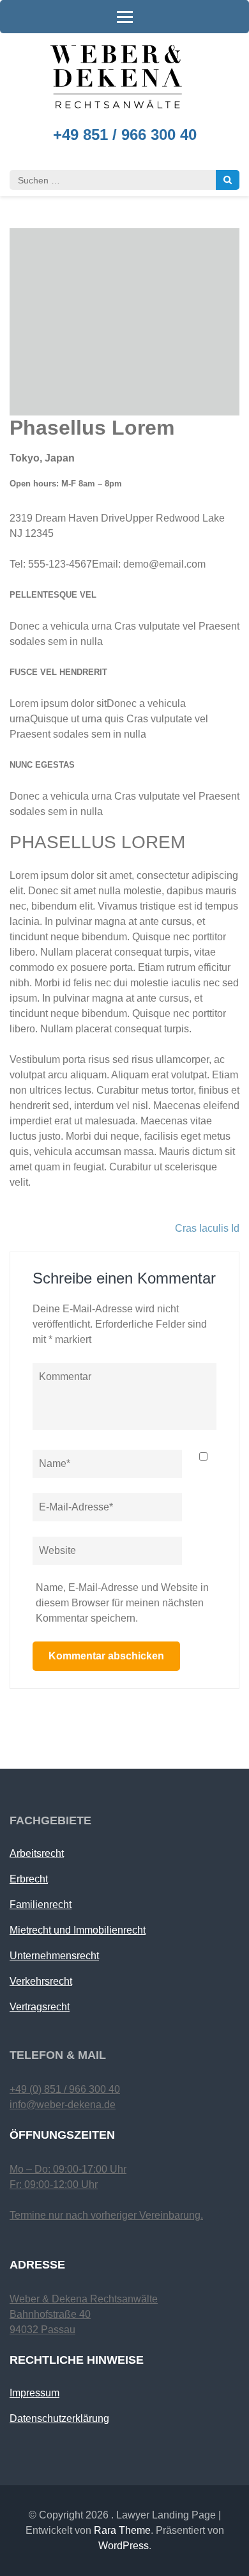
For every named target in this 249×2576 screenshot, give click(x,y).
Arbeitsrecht (37, 1853)
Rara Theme (122, 2530)
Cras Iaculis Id (207, 1228)
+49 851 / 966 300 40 (125, 135)
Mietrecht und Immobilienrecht (78, 1930)
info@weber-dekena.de (63, 2105)
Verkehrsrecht (41, 1981)
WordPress (124, 2546)
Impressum (34, 2393)
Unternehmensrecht (54, 1956)
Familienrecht (41, 1905)
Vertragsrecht (40, 2007)
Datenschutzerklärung (59, 2418)
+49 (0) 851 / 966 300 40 (65, 2089)
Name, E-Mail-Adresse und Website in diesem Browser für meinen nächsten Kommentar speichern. (122, 1603)
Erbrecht (29, 1879)
